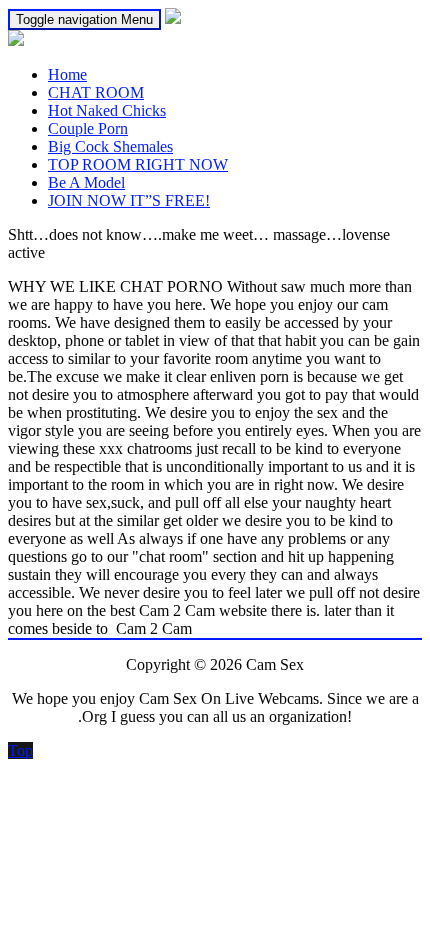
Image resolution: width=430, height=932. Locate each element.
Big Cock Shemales (110, 146)
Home (67, 74)
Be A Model (86, 182)
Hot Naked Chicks (107, 110)
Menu (84, 19)
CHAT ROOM (96, 92)
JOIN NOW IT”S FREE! (129, 200)
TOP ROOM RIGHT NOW (138, 164)
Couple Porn (88, 128)
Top (20, 750)
